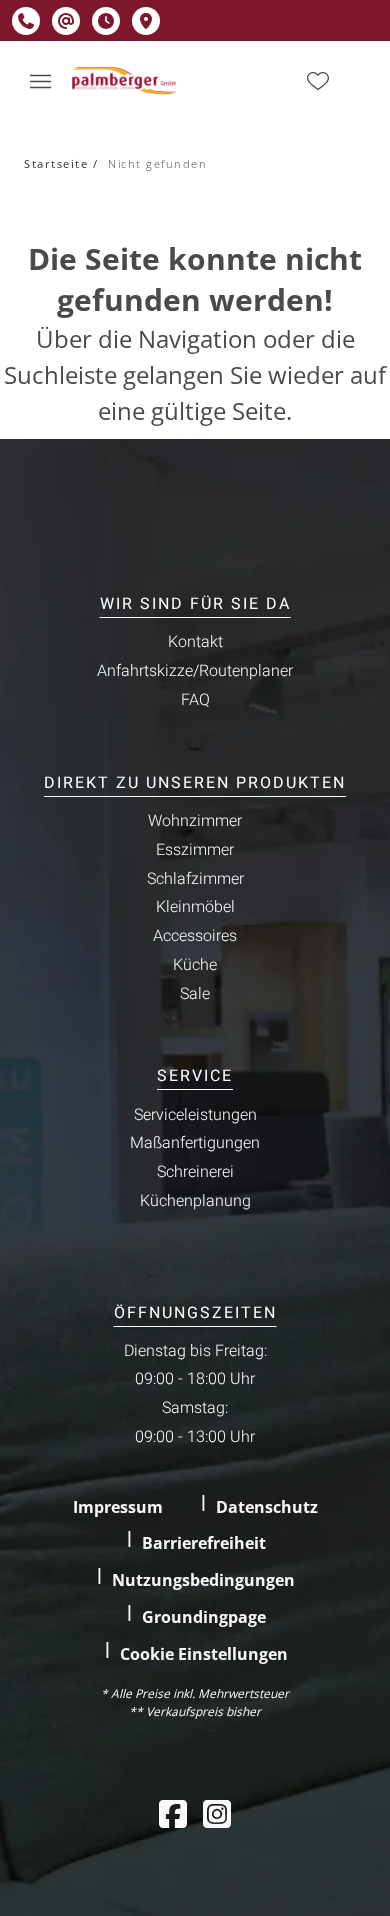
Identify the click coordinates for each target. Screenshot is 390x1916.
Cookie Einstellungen (204, 1654)
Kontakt (195, 642)
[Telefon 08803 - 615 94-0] (26, 21)
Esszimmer (195, 850)
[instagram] (217, 1813)
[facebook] (173, 1813)
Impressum (118, 1507)
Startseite (56, 163)
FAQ (195, 700)
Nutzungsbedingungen (203, 1580)
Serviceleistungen (195, 1115)
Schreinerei (195, 1172)
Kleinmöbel (195, 907)
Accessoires (195, 936)
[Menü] (40, 81)
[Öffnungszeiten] (106, 21)
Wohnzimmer (195, 821)
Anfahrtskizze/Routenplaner (195, 671)
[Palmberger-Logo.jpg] (125, 81)
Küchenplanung (195, 1201)
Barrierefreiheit (204, 1543)
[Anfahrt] (146, 21)
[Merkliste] (318, 81)
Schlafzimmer (195, 879)
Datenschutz (267, 1507)
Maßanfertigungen (195, 1143)
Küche (195, 965)
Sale (195, 994)
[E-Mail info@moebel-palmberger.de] (66, 21)
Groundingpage (204, 1617)
